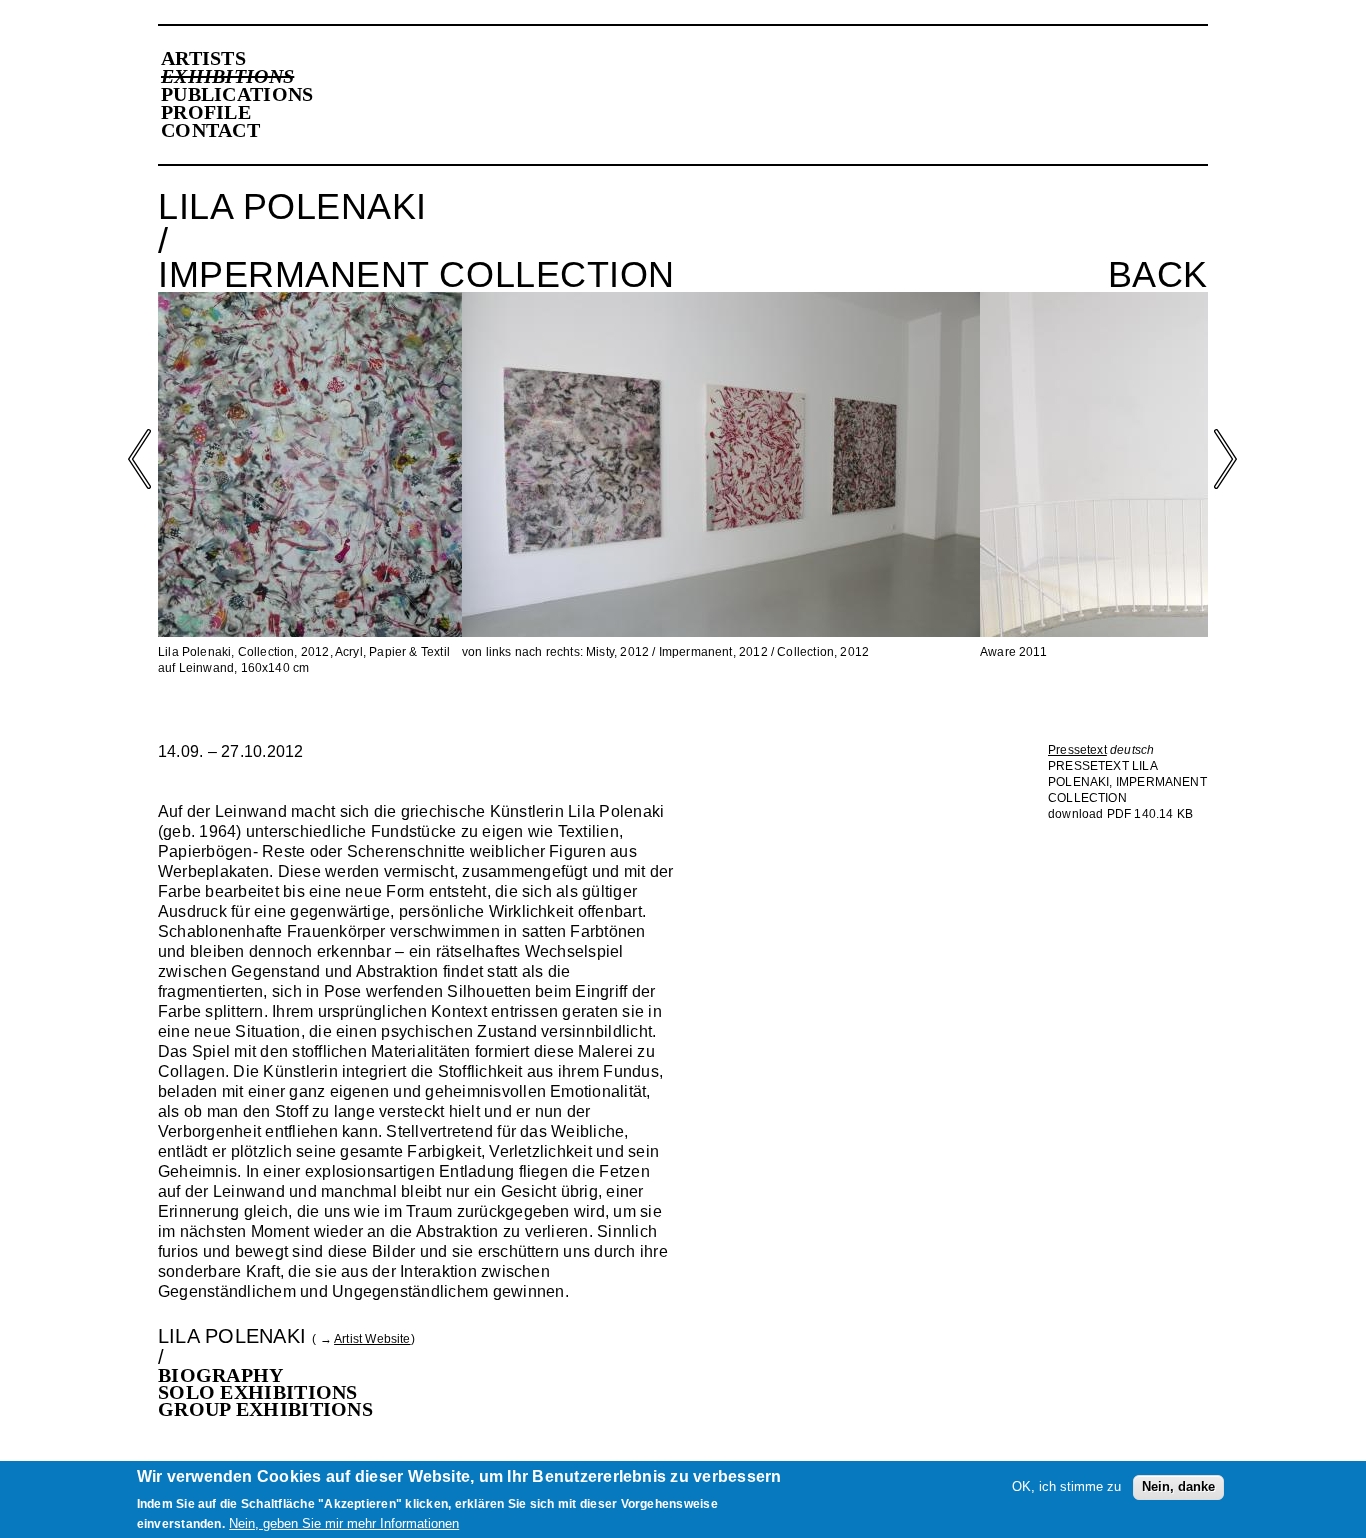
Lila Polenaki (232, 1336)
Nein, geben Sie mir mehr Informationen (344, 1523)
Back (1158, 275)
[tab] (416, 1375)
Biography (221, 1375)
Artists (203, 58)
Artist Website (372, 1339)
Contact (210, 130)
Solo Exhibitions (258, 1392)
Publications (237, 94)
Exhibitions (227, 76)
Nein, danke (1178, 1486)
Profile (206, 112)
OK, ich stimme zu (1066, 1486)
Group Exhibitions (265, 1409)
